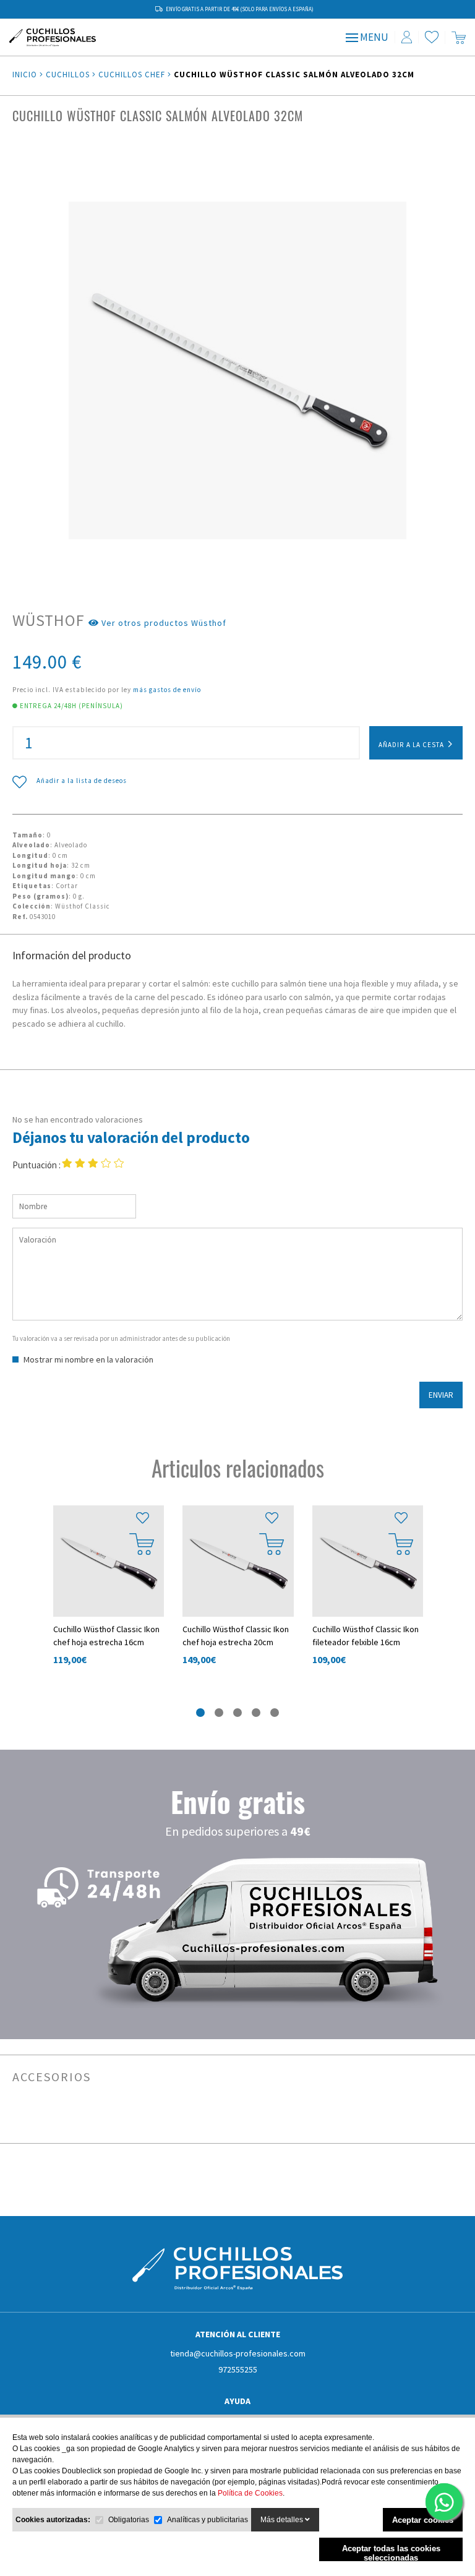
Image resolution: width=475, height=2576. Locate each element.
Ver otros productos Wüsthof (163, 623)
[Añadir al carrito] (142, 1544)
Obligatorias (129, 2520)
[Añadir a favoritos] (142, 1518)
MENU (373, 37)
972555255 (238, 2369)
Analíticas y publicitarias (208, 2520)
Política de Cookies (250, 2493)
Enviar (441, 1395)
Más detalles (283, 2520)
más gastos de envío (167, 690)
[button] (200, 1712)
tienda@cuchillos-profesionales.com (238, 2353)
